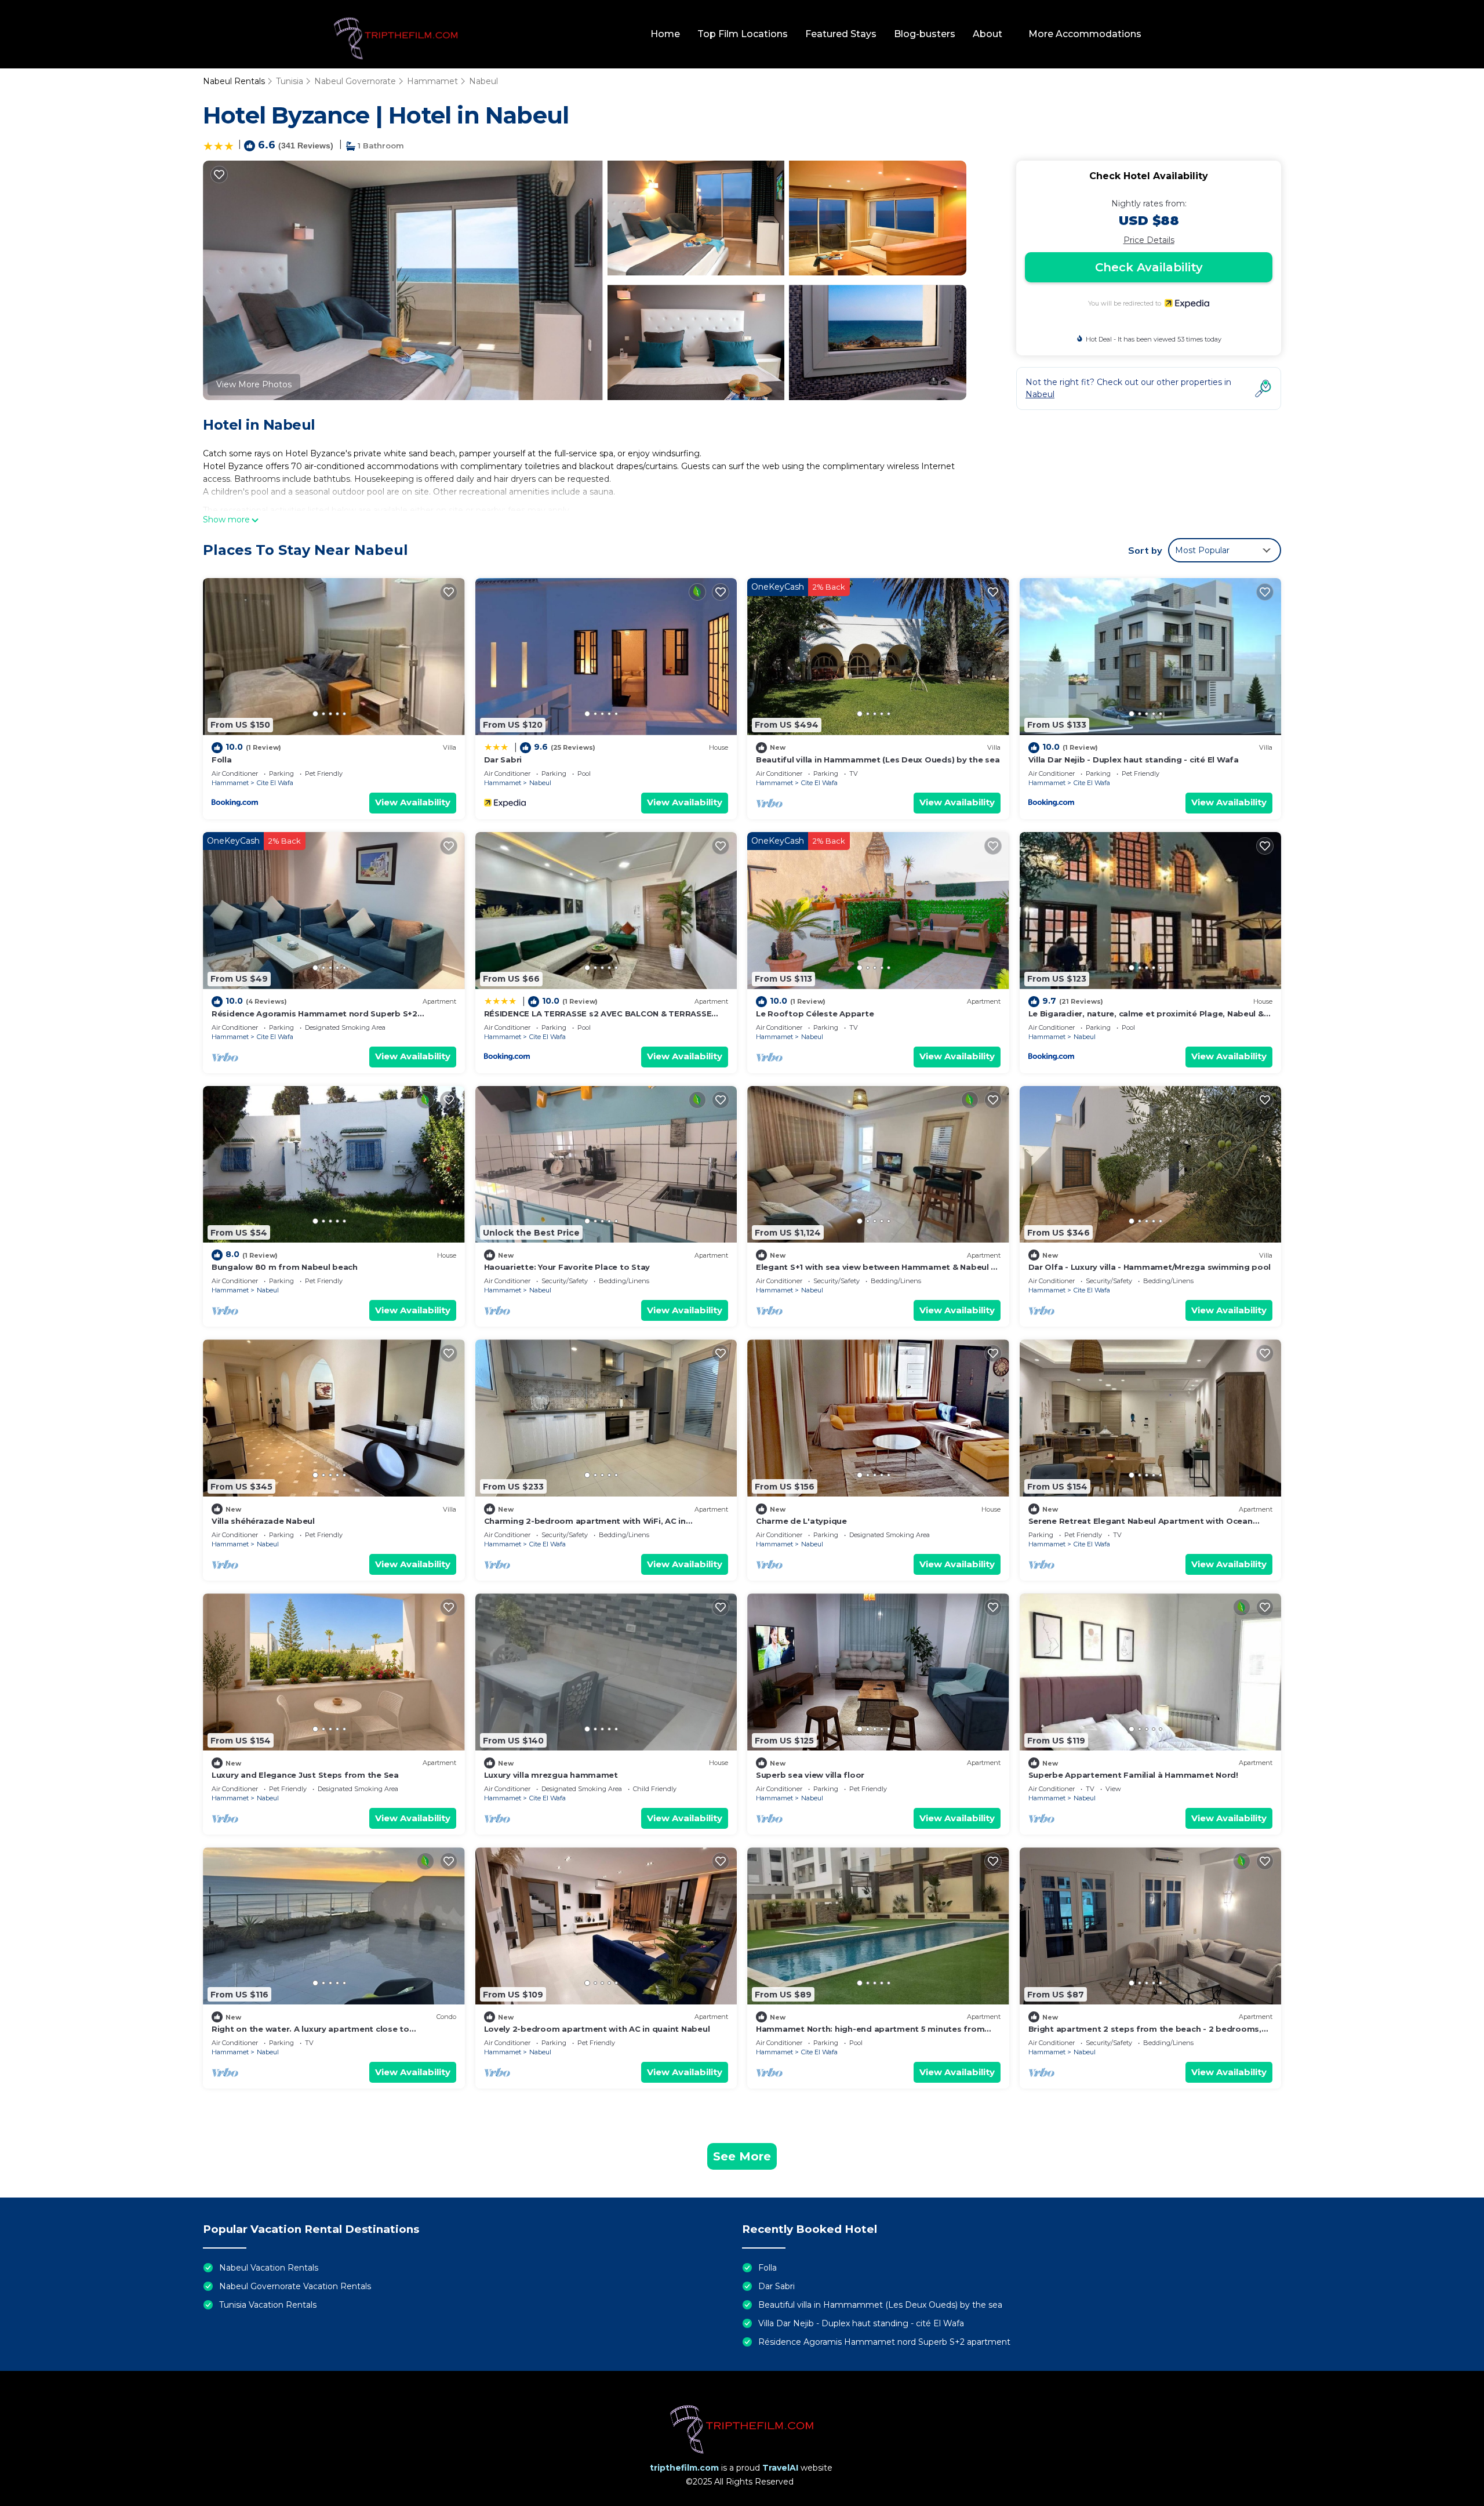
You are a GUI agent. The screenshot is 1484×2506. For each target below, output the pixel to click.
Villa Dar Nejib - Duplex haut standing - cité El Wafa (1134, 760)
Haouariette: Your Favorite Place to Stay (567, 1267)
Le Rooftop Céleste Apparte (815, 1014)
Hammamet (432, 81)
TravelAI (780, 2468)
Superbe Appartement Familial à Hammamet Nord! (1133, 1775)
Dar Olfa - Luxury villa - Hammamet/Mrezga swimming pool (1150, 1267)
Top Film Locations (743, 34)
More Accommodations (1085, 34)
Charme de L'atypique (801, 1521)
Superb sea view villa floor (810, 1775)
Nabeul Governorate (355, 81)
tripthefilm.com (684, 2468)
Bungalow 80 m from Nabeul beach (285, 1267)
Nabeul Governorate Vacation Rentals (295, 2286)
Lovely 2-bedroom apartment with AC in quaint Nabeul (597, 2029)
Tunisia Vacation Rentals (268, 2305)
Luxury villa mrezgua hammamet (551, 1775)
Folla (222, 760)
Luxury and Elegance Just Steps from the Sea (305, 1775)
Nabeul (483, 81)
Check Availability (1149, 267)
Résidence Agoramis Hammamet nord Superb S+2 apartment (884, 2342)
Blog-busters (925, 34)
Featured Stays (841, 34)
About (987, 34)
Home (665, 34)
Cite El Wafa (275, 783)
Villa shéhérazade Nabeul (263, 1521)
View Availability (413, 802)
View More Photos (254, 384)
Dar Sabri (503, 760)
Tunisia (290, 81)
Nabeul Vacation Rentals (269, 2268)
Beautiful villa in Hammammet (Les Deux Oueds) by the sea (878, 760)
